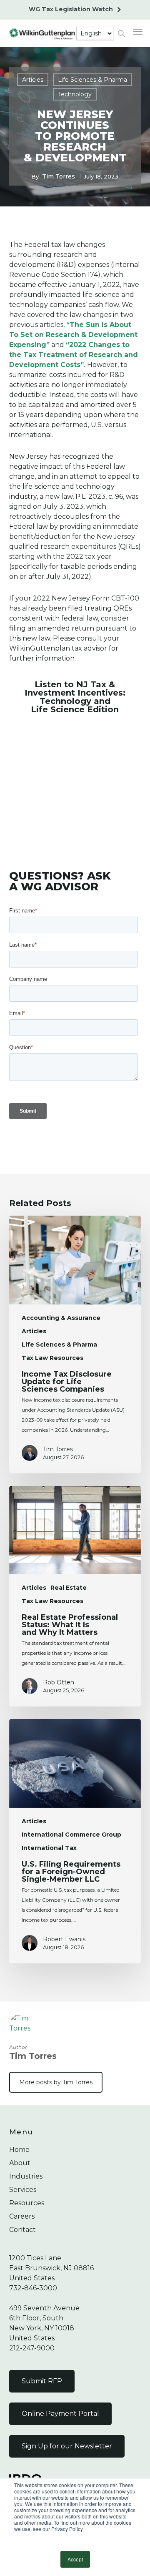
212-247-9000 (32, 2348)
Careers (22, 2216)
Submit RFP (42, 2381)
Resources (27, 2203)
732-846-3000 (33, 2288)
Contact (22, 2230)
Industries (26, 2176)
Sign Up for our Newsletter (67, 2446)
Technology (75, 94)
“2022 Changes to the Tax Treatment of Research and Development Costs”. (74, 355)
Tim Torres (59, 176)
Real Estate (69, 1588)
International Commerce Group (71, 1835)
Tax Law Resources (52, 1358)
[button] (138, 31)
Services (23, 2190)
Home (19, 2150)
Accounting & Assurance (61, 1318)
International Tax (49, 1848)
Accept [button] (75, 2559)
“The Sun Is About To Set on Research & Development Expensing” (73, 335)
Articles (33, 80)
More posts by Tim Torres (56, 2082)
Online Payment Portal (60, 2414)
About (20, 2163)
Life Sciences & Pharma (92, 80)
